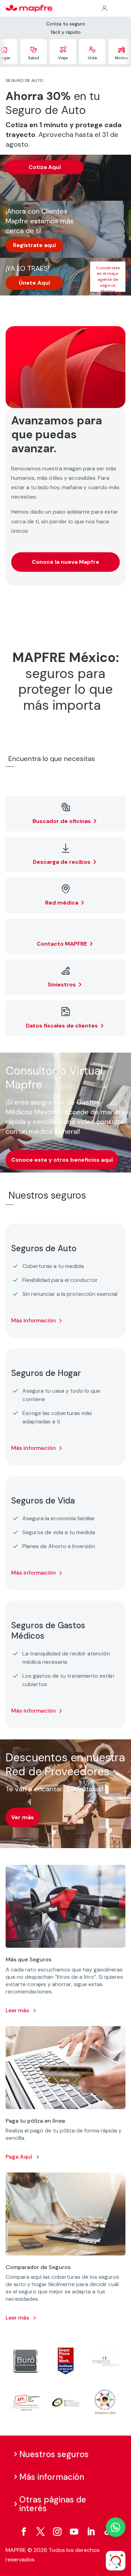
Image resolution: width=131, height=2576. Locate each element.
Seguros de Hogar (46, 1373)
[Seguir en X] (41, 2532)
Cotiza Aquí (45, 167)
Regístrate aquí (34, 245)
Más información (34, 1320)
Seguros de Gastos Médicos (48, 1631)
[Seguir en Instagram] (57, 2532)
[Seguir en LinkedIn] (91, 2532)
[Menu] (121, 9)
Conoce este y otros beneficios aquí (62, 1160)
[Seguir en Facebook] (24, 2532)
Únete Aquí (34, 283)
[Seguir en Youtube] (74, 2532)
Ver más (23, 1817)
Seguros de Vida (43, 1501)
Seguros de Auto (44, 1248)
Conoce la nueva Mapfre (65, 562)
